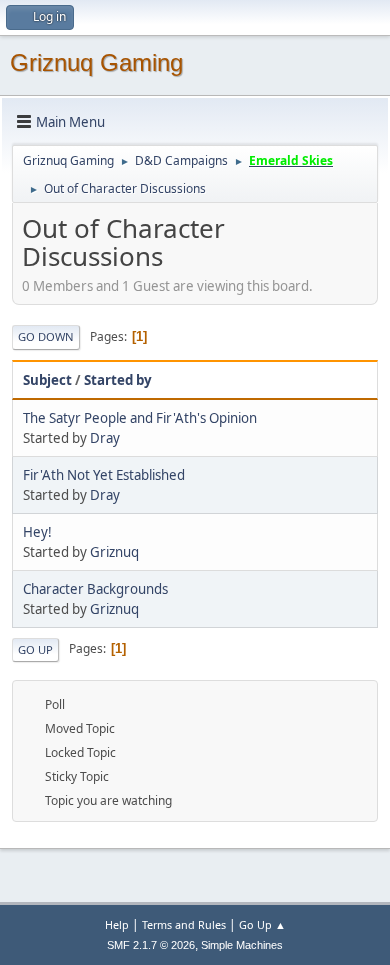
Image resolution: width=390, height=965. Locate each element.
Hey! (37, 532)
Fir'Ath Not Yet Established (104, 475)
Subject (47, 380)
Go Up (35, 649)
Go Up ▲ (262, 924)
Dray (105, 438)
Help (117, 924)
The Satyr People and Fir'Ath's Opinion (140, 418)
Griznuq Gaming (96, 62)
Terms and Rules (184, 924)
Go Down (46, 336)
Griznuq (114, 552)
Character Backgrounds (95, 589)
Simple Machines (242, 945)
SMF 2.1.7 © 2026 (151, 945)
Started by (118, 380)
